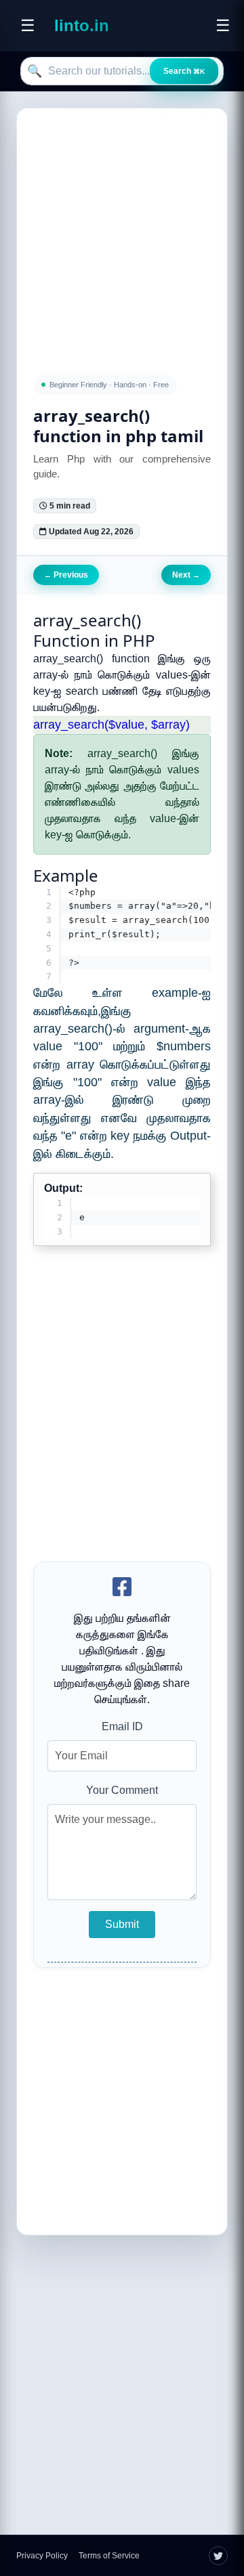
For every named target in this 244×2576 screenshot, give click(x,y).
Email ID (122, 1726)
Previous (66, 575)
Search (184, 71)
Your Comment (122, 1790)
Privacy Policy (42, 2556)
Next (186, 575)
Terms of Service (109, 2556)
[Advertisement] (122, 234)
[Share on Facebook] (122, 1588)
